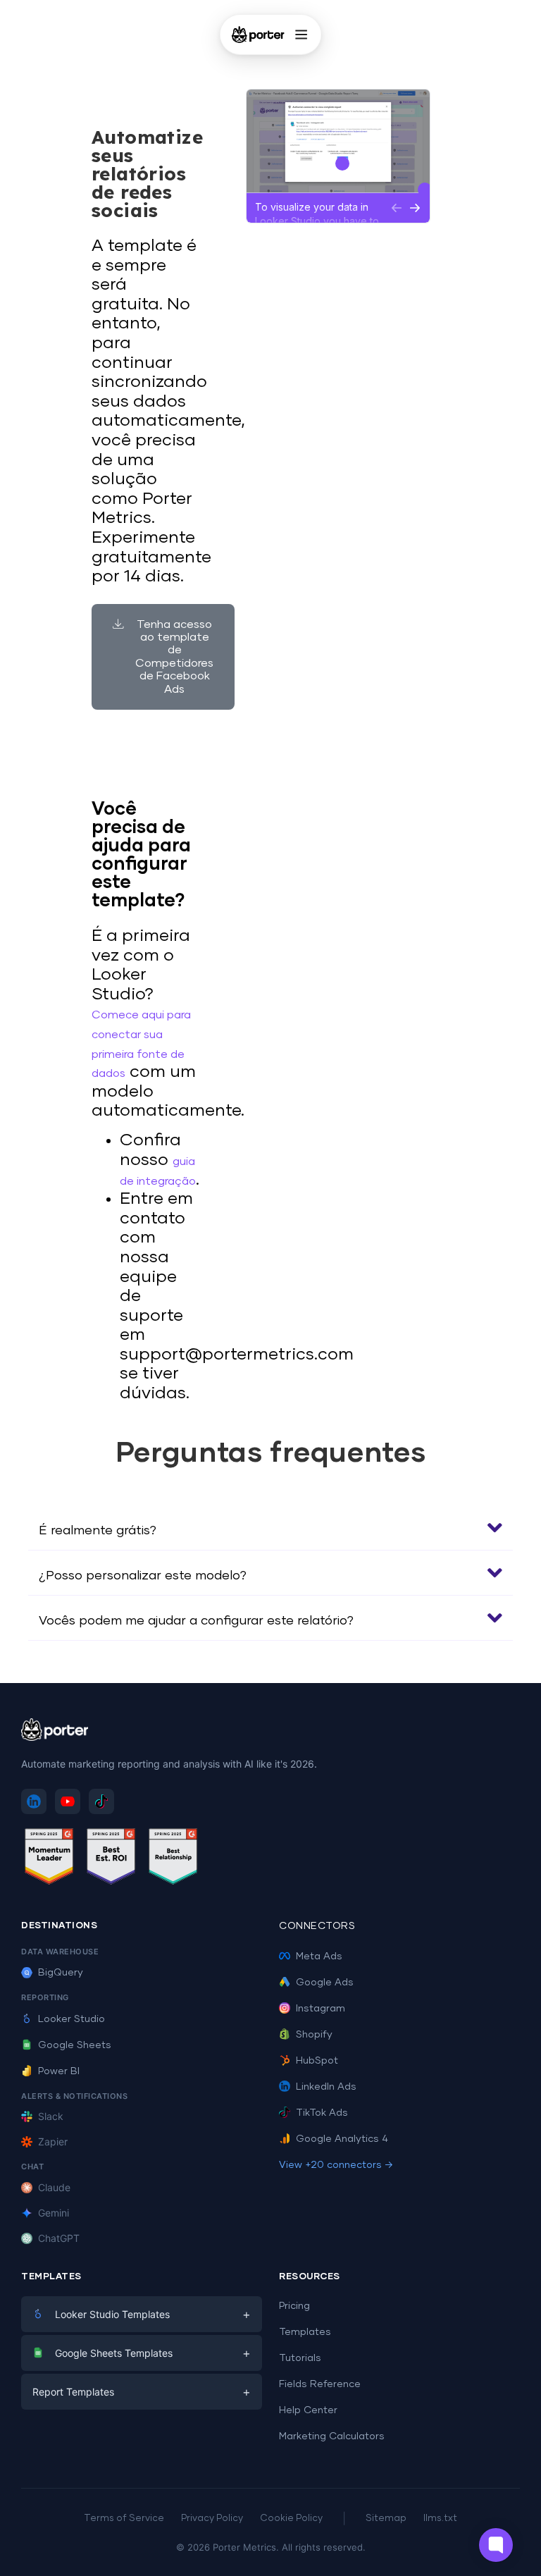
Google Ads (325, 1983)
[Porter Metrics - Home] (258, 35)
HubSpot (317, 2061)
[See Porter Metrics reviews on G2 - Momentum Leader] (49, 1859)
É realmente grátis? (98, 1531)
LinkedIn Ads (326, 2087)
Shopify (314, 2035)
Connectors (317, 1926)
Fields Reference (320, 2384)
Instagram (321, 2009)
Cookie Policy (291, 2519)
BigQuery (61, 1973)
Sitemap (386, 2519)
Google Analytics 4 (342, 2139)
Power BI (59, 2071)
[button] (270, 1528)
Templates (305, 2332)
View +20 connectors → (336, 2165)
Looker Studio (71, 2019)
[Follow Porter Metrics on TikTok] (101, 1801)
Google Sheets (75, 2045)
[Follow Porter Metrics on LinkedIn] (34, 1801)
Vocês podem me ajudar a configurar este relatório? (196, 1621)
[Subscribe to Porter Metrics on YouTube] (68, 1801)
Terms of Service (124, 2519)
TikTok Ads (322, 2113)
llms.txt (440, 2519)
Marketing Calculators (332, 2436)
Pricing (294, 2306)
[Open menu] (301, 35)
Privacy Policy (212, 2519)
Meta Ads (319, 1956)
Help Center (308, 2410)
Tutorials (300, 2358)
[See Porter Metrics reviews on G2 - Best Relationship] (173, 1859)
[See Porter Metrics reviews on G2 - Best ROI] (111, 1859)
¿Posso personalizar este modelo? (143, 1576)
